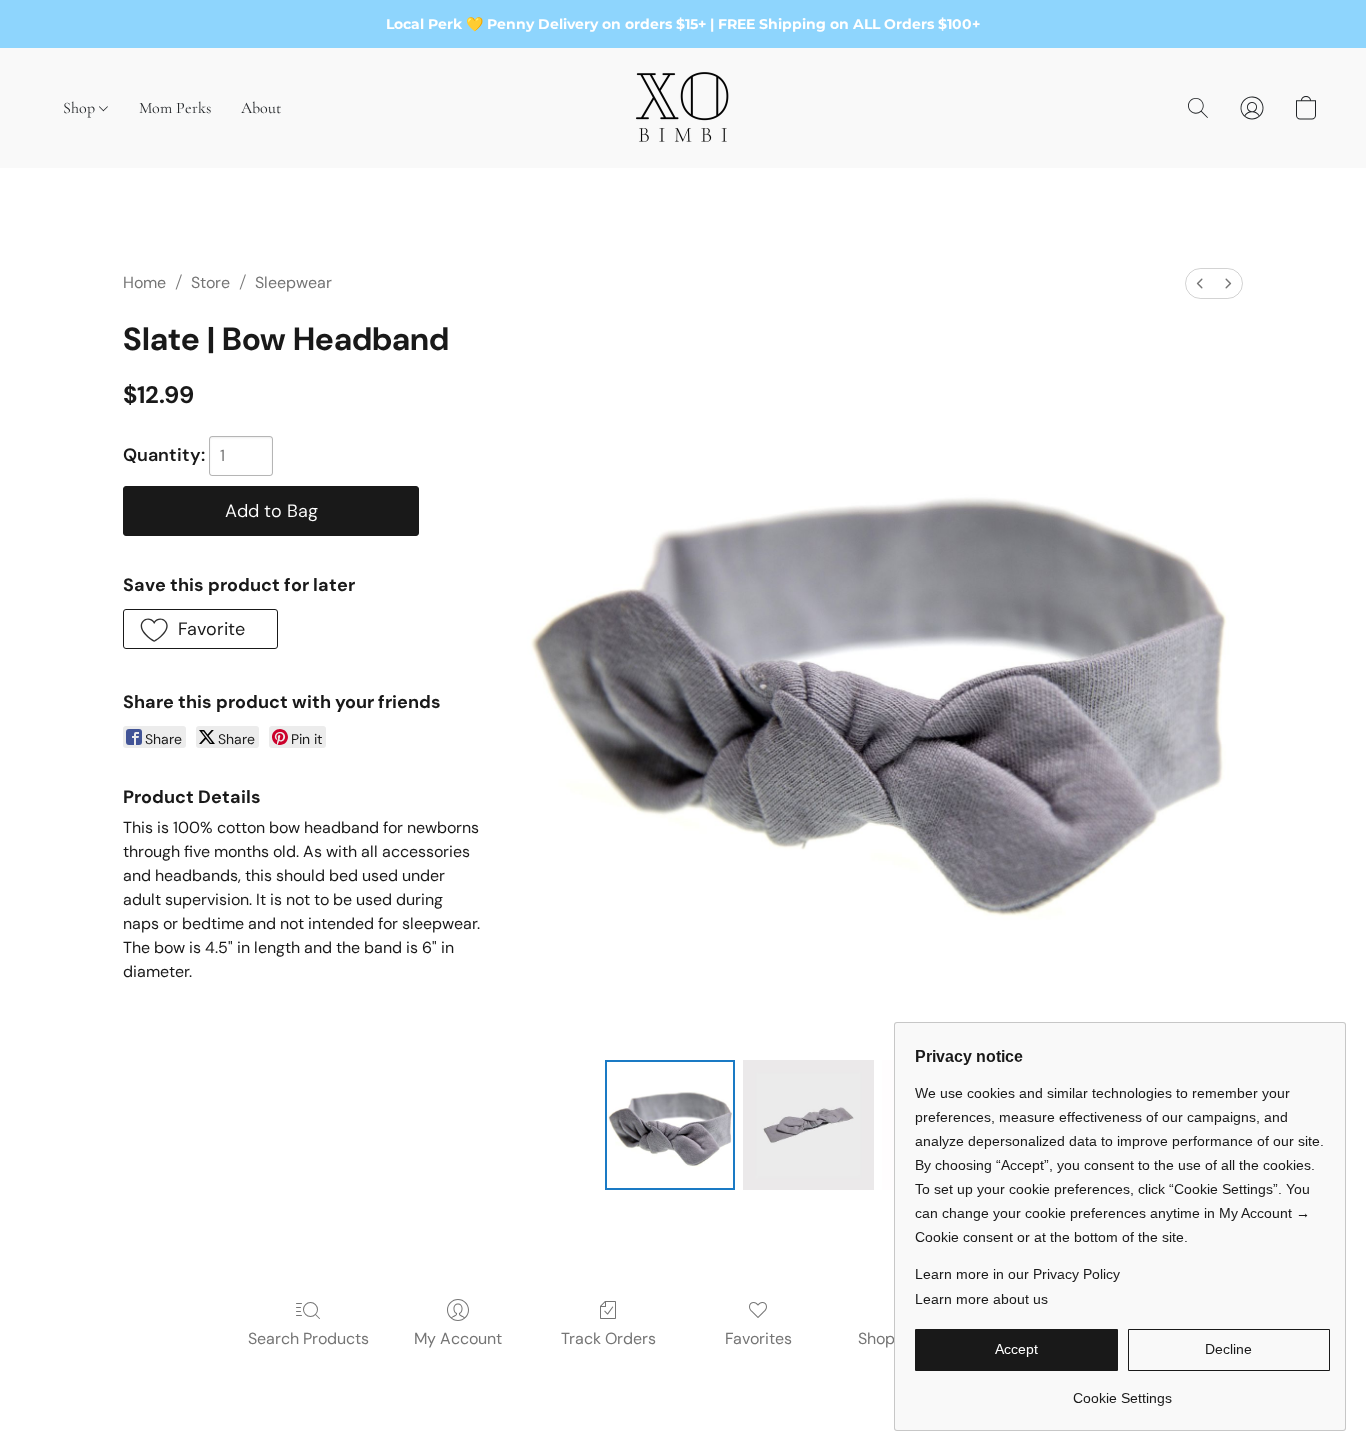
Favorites (758, 1338)
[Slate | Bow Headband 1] (808, 1125)
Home (144, 282)
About (261, 108)
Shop (81, 108)
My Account (458, 1338)
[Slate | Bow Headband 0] (670, 1125)
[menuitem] (1200, 283)
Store (210, 282)
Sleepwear (293, 282)
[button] (683, 108)
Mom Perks (175, 108)
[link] (1122, 1390)
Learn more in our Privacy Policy (1017, 1274)
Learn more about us (981, 1299)
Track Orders (608, 1338)
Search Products (308, 1338)
